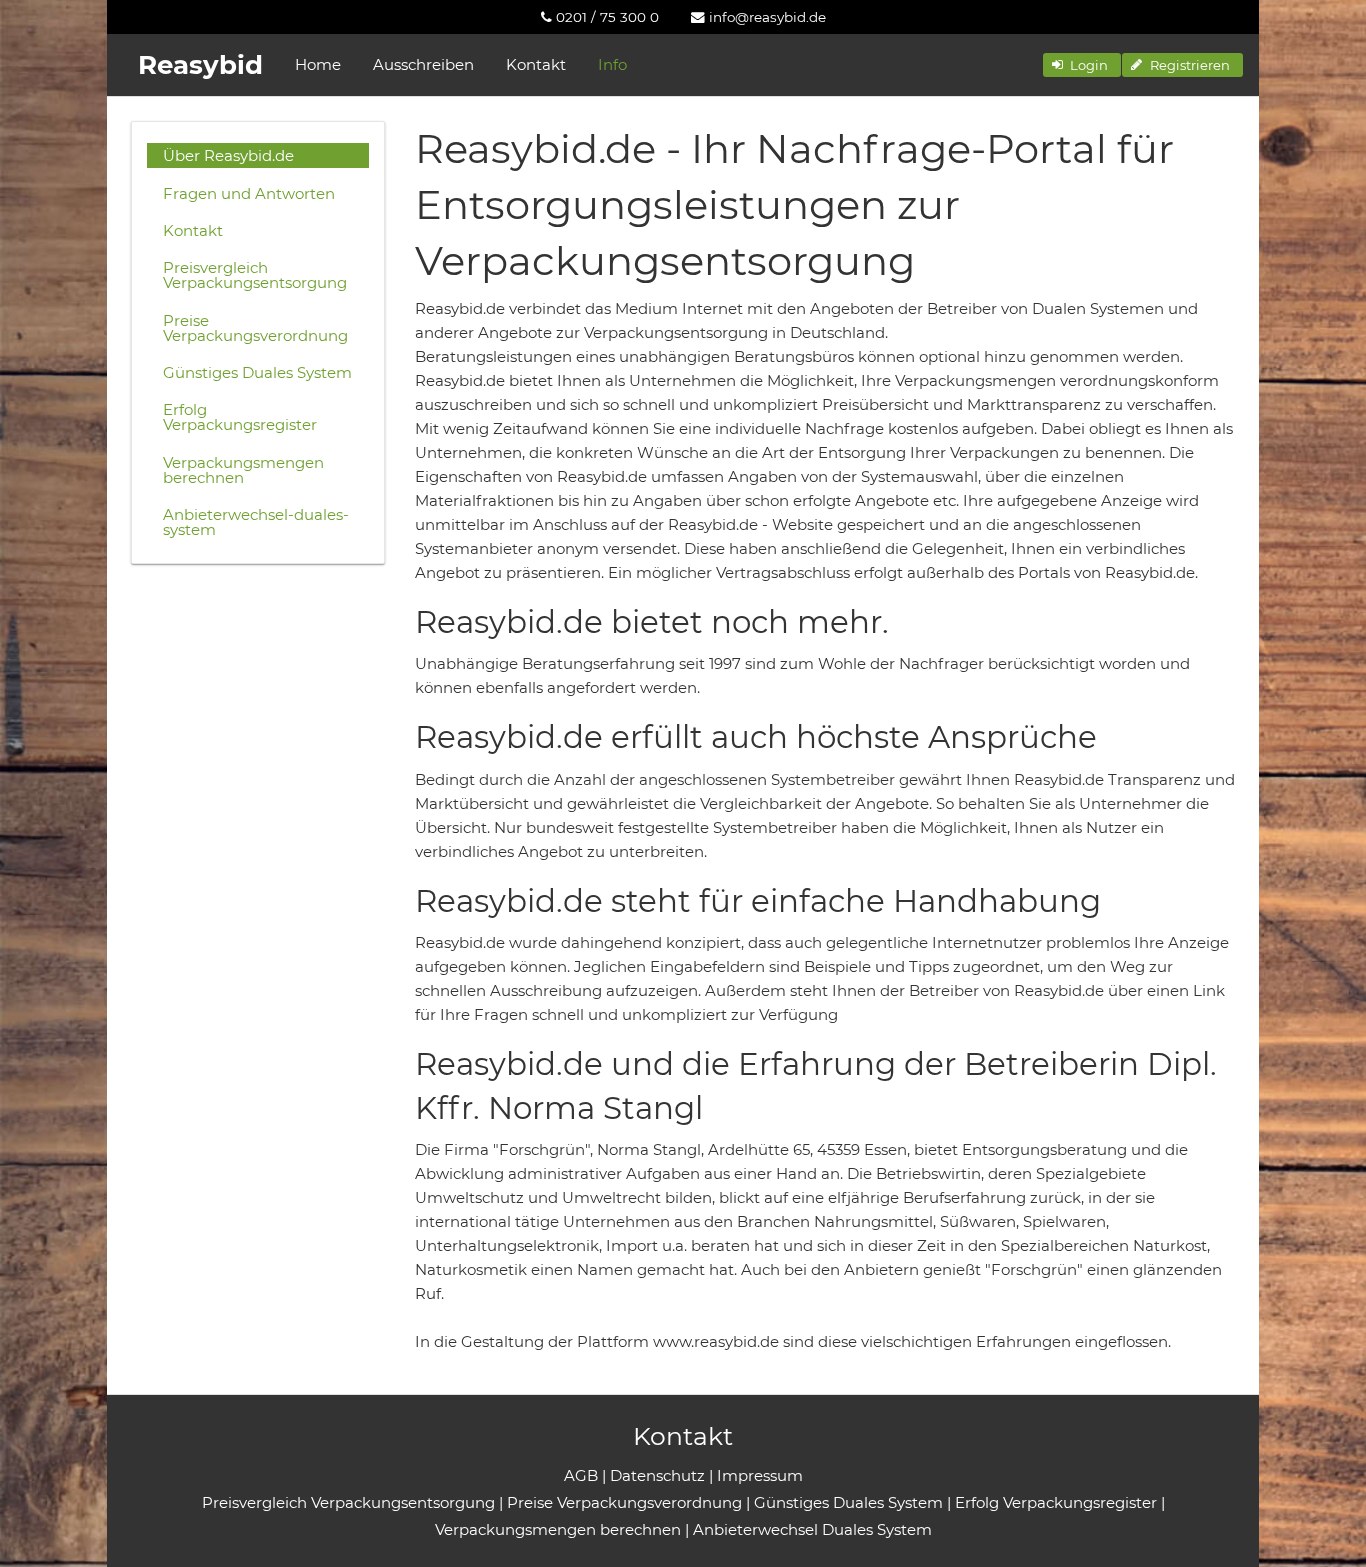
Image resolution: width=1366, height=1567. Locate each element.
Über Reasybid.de (228, 155)
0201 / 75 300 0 (605, 17)
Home (318, 64)
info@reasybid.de (765, 17)
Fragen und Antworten (249, 193)
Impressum (760, 1475)
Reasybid (200, 65)
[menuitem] (600, 17)
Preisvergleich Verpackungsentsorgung (255, 275)
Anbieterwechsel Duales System (812, 1529)
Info (612, 64)
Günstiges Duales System (257, 372)
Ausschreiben (423, 64)
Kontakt (536, 64)
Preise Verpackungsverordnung (255, 328)
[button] (1082, 65)
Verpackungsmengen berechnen (243, 470)
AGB (581, 1475)
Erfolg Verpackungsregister (240, 417)
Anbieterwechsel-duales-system (256, 522)
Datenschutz (657, 1475)
